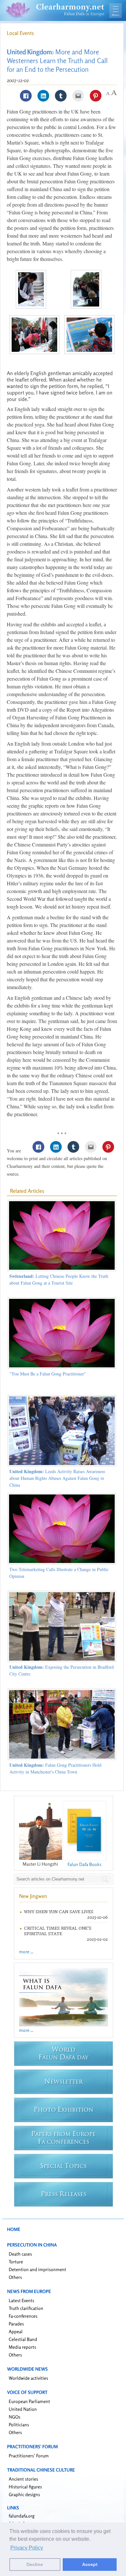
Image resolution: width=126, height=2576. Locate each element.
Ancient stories (23, 2479)
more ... (26, 1951)
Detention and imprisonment (37, 2269)
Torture (16, 2262)
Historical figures (25, 2487)
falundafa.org (22, 2516)
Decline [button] (35, 2564)
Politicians (19, 2425)
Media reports (22, 2347)
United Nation (23, 2409)
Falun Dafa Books (84, 1864)
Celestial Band (23, 2339)
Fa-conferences (23, 2316)
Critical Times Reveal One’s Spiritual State (58, 1931)
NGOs (15, 2417)
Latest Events (21, 2300)
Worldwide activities (28, 2378)
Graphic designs (24, 2494)
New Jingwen (33, 1896)
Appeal (16, 2331)
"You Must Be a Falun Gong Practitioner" (48, 1374)
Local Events (20, 33)
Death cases (20, 2254)
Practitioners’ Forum (29, 2456)
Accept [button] (90, 2564)
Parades (16, 2324)
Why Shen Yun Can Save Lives (59, 1912)
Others (15, 2277)
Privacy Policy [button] (27, 2548)
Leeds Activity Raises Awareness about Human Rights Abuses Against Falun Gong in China (57, 1478)
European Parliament (29, 2401)
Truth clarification (26, 2308)
